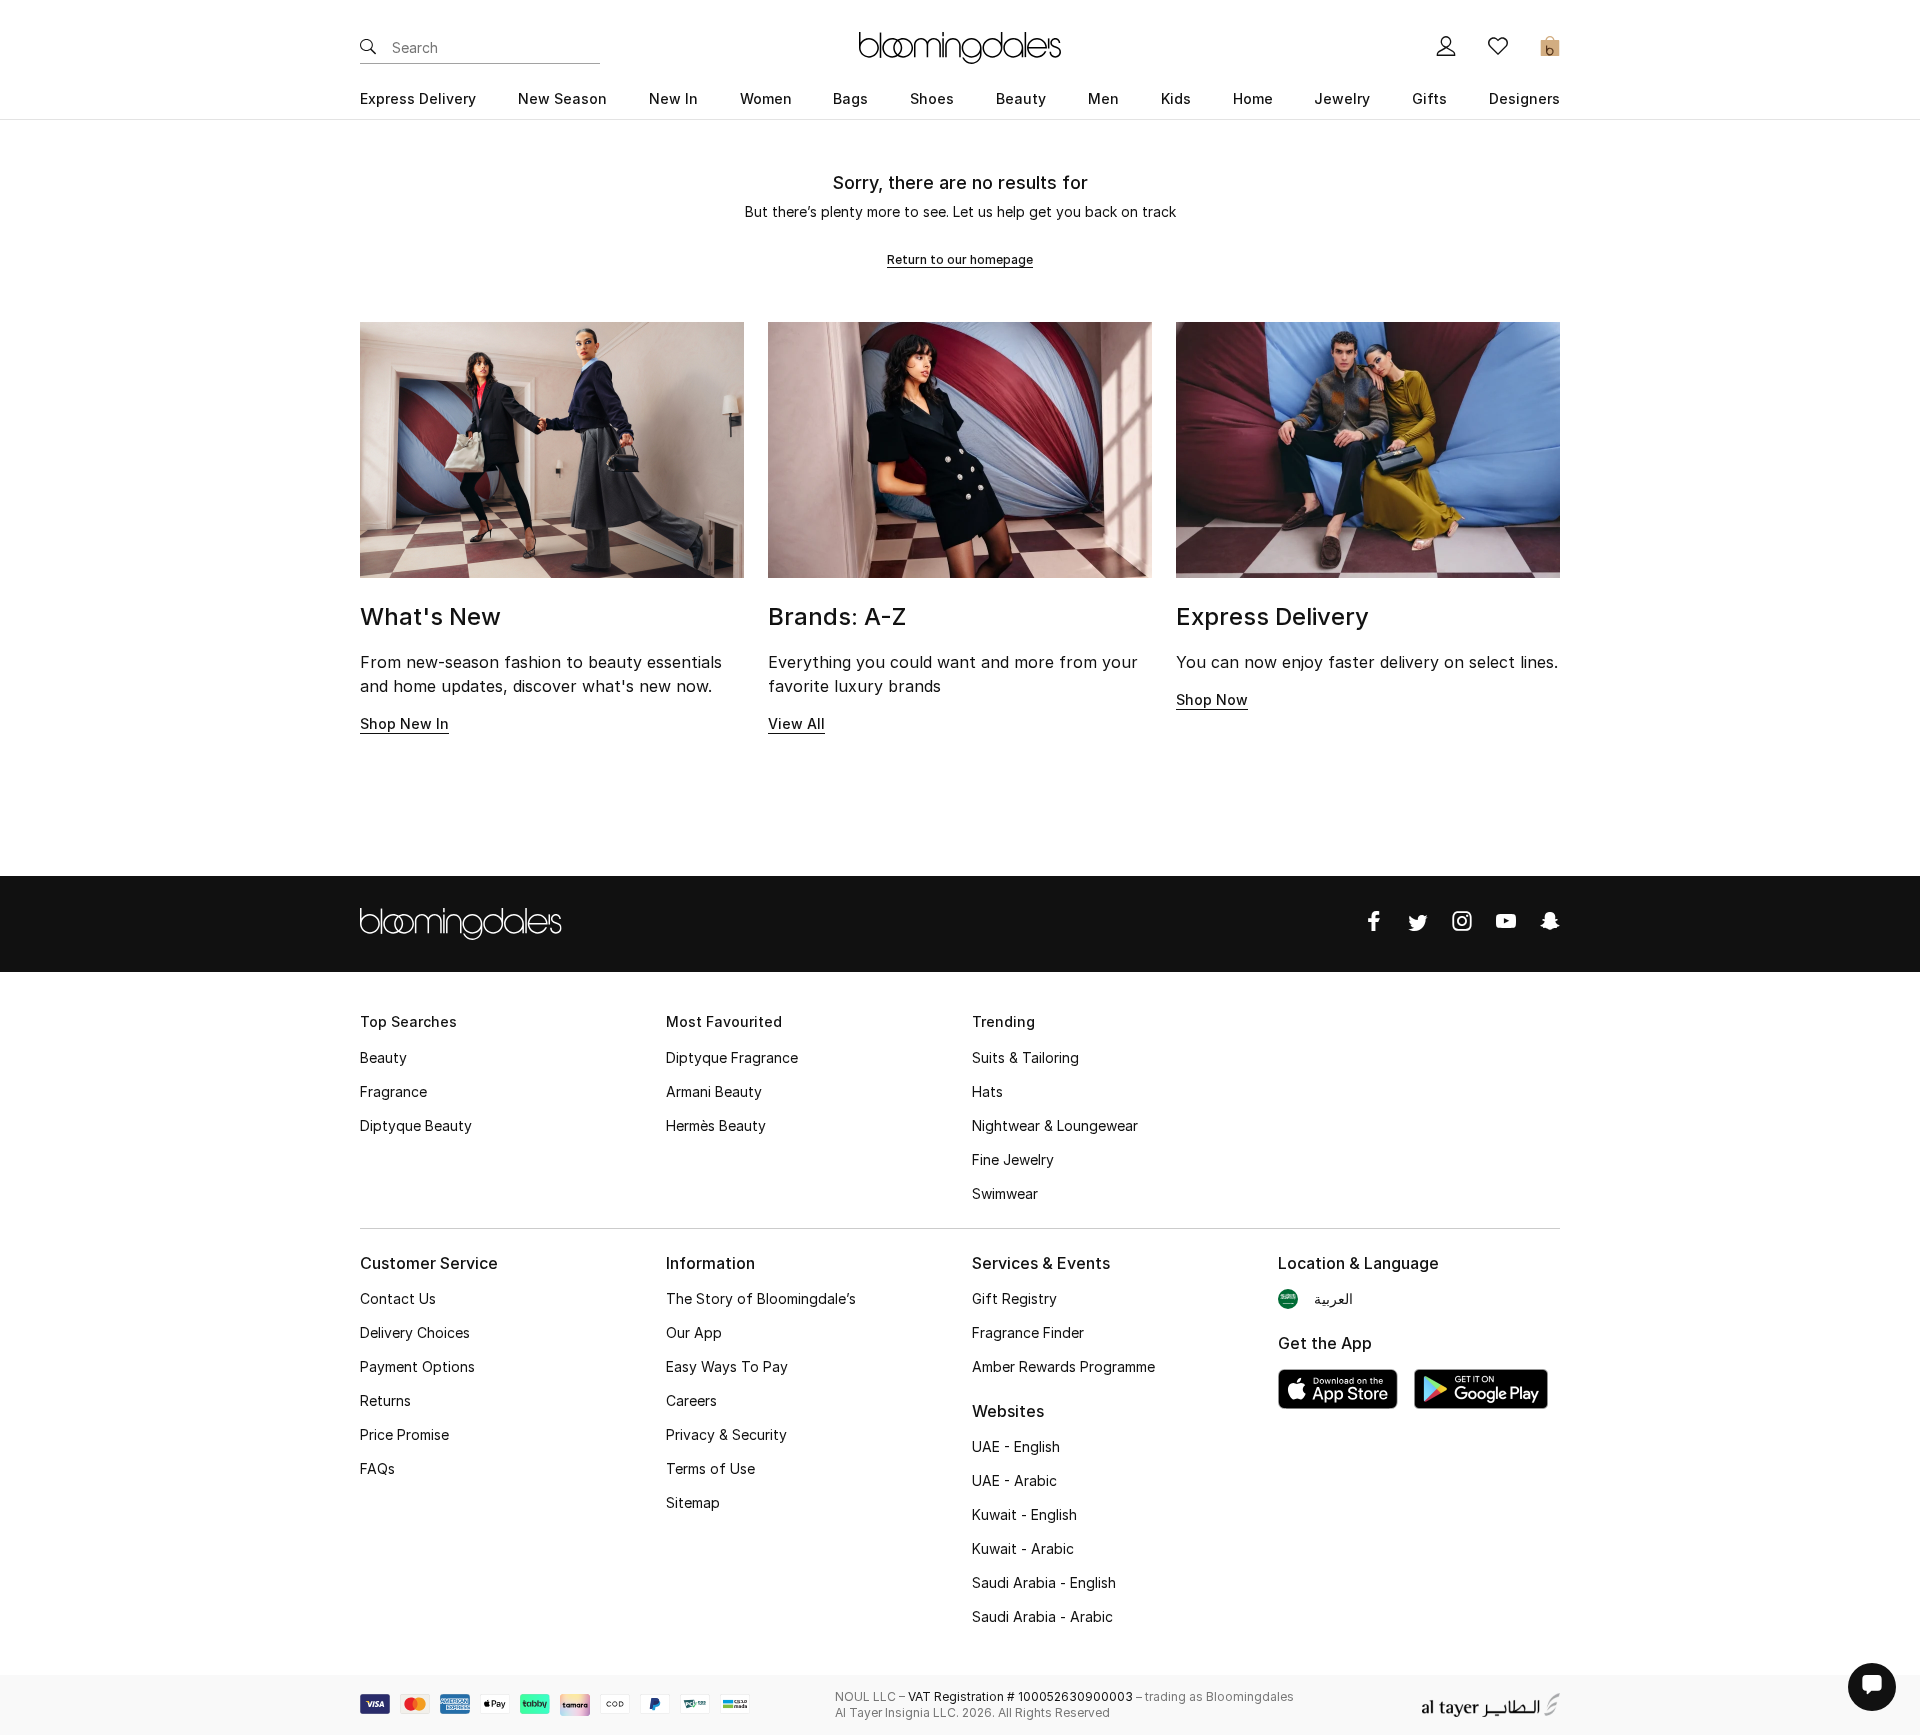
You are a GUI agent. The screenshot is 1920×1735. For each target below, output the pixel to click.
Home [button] (1253, 98)
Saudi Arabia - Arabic (1042, 1616)
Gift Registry (1014, 1298)
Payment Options (417, 1366)
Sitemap (693, 1502)
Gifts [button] (1429, 98)
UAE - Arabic (1014, 1480)
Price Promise (404, 1434)
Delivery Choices (415, 1332)
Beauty (383, 1057)
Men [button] (1103, 98)
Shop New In (404, 723)
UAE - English (1016, 1446)
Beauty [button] (1021, 98)
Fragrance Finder (1028, 1332)
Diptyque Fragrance (732, 1057)
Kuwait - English (1024, 1514)
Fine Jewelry (1013, 1159)
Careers (691, 1400)
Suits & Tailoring (1025, 1057)
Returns (385, 1400)
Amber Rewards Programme (1063, 1366)
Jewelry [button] (1342, 98)
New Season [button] (562, 98)
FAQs (377, 1468)
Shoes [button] (932, 98)
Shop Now (1212, 699)
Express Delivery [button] (418, 98)
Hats (987, 1091)
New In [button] (673, 98)
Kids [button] (1176, 98)
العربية (1333, 1298)
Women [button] (766, 98)
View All (796, 723)
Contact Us (398, 1298)
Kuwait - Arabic (1023, 1548)
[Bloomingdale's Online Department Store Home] (960, 46)
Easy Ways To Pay (727, 1366)
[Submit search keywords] (368, 48)
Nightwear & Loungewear (1055, 1125)
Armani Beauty (714, 1091)
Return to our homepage (960, 259)
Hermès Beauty (716, 1125)
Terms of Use (710, 1468)
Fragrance (393, 1091)
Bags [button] (850, 98)
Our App (694, 1332)
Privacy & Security (726, 1434)
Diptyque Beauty (416, 1125)
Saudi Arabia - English (1044, 1582)
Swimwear (1005, 1193)
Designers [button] (1524, 98)
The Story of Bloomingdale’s (761, 1298)
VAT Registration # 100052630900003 (1020, 1696)
